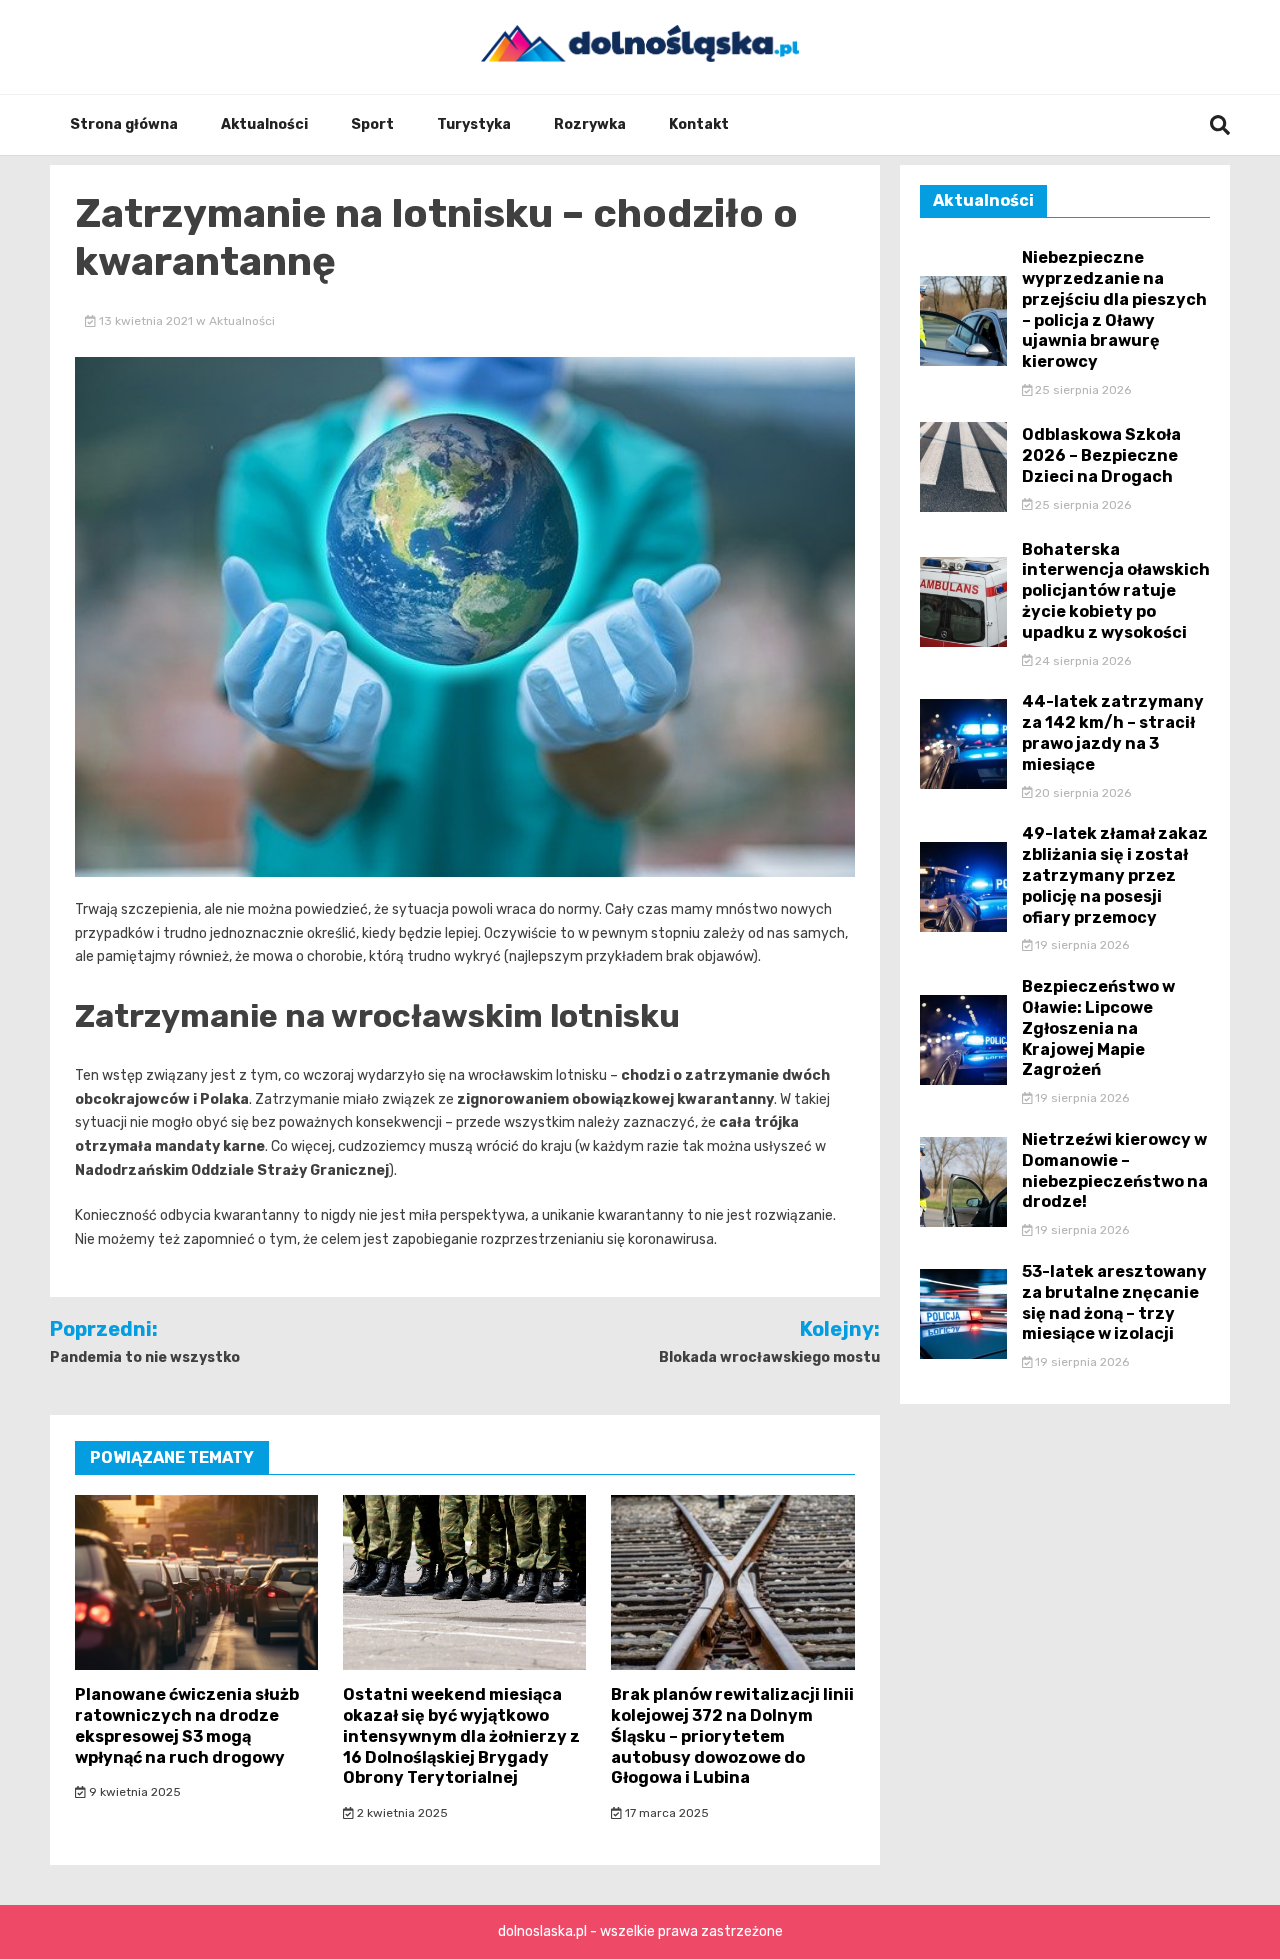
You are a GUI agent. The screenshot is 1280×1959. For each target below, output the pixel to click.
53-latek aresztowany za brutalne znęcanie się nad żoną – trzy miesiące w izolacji (1114, 1302)
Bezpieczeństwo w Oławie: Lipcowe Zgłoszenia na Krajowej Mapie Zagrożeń (1098, 1028)
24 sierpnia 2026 (1081, 661)
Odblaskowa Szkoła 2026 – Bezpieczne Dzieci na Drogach (1101, 455)
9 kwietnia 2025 (133, 1792)
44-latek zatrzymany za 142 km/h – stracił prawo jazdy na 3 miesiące (1113, 732)
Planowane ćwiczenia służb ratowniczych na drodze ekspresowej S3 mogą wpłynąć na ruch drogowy (187, 1725)
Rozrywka (590, 124)
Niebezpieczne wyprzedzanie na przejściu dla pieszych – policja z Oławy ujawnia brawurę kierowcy (1114, 309)
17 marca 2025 (665, 1813)
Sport (372, 124)
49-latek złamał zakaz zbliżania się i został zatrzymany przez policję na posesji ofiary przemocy (1115, 875)
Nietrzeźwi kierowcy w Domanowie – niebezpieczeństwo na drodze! (1115, 1170)
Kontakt (699, 124)
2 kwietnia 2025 (401, 1813)
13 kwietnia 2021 (146, 321)
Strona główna (124, 124)
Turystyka (474, 124)
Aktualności (264, 124)
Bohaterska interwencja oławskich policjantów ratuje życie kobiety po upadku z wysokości (1116, 591)
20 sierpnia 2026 (1081, 793)
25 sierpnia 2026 (1081, 390)
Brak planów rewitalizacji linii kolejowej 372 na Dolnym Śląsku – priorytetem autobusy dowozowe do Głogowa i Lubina (732, 1736)
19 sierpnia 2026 (1080, 945)
